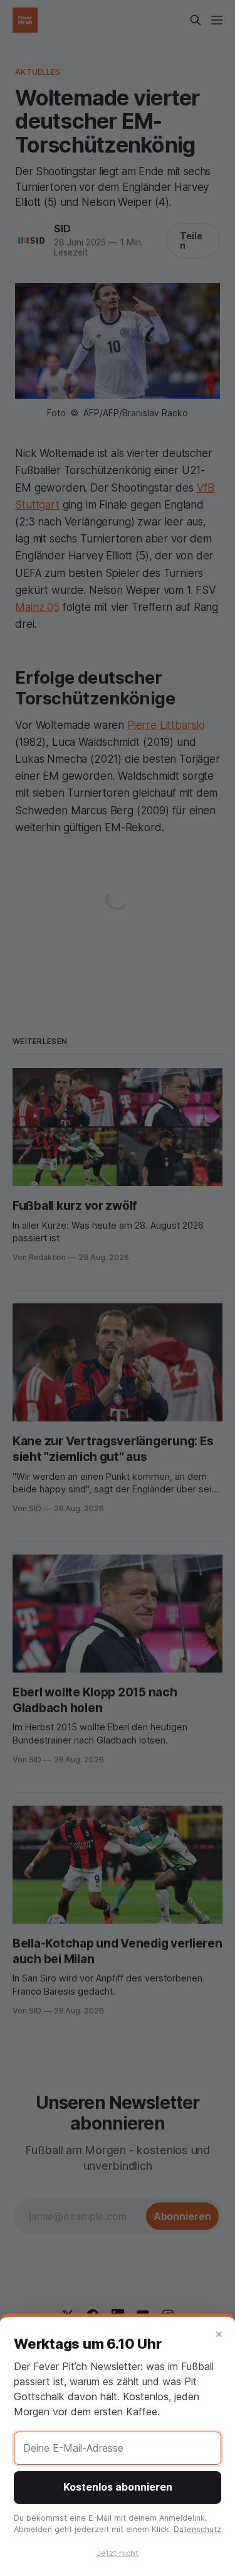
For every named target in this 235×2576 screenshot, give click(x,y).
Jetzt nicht (118, 2553)
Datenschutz (197, 2529)
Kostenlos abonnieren (118, 2487)
